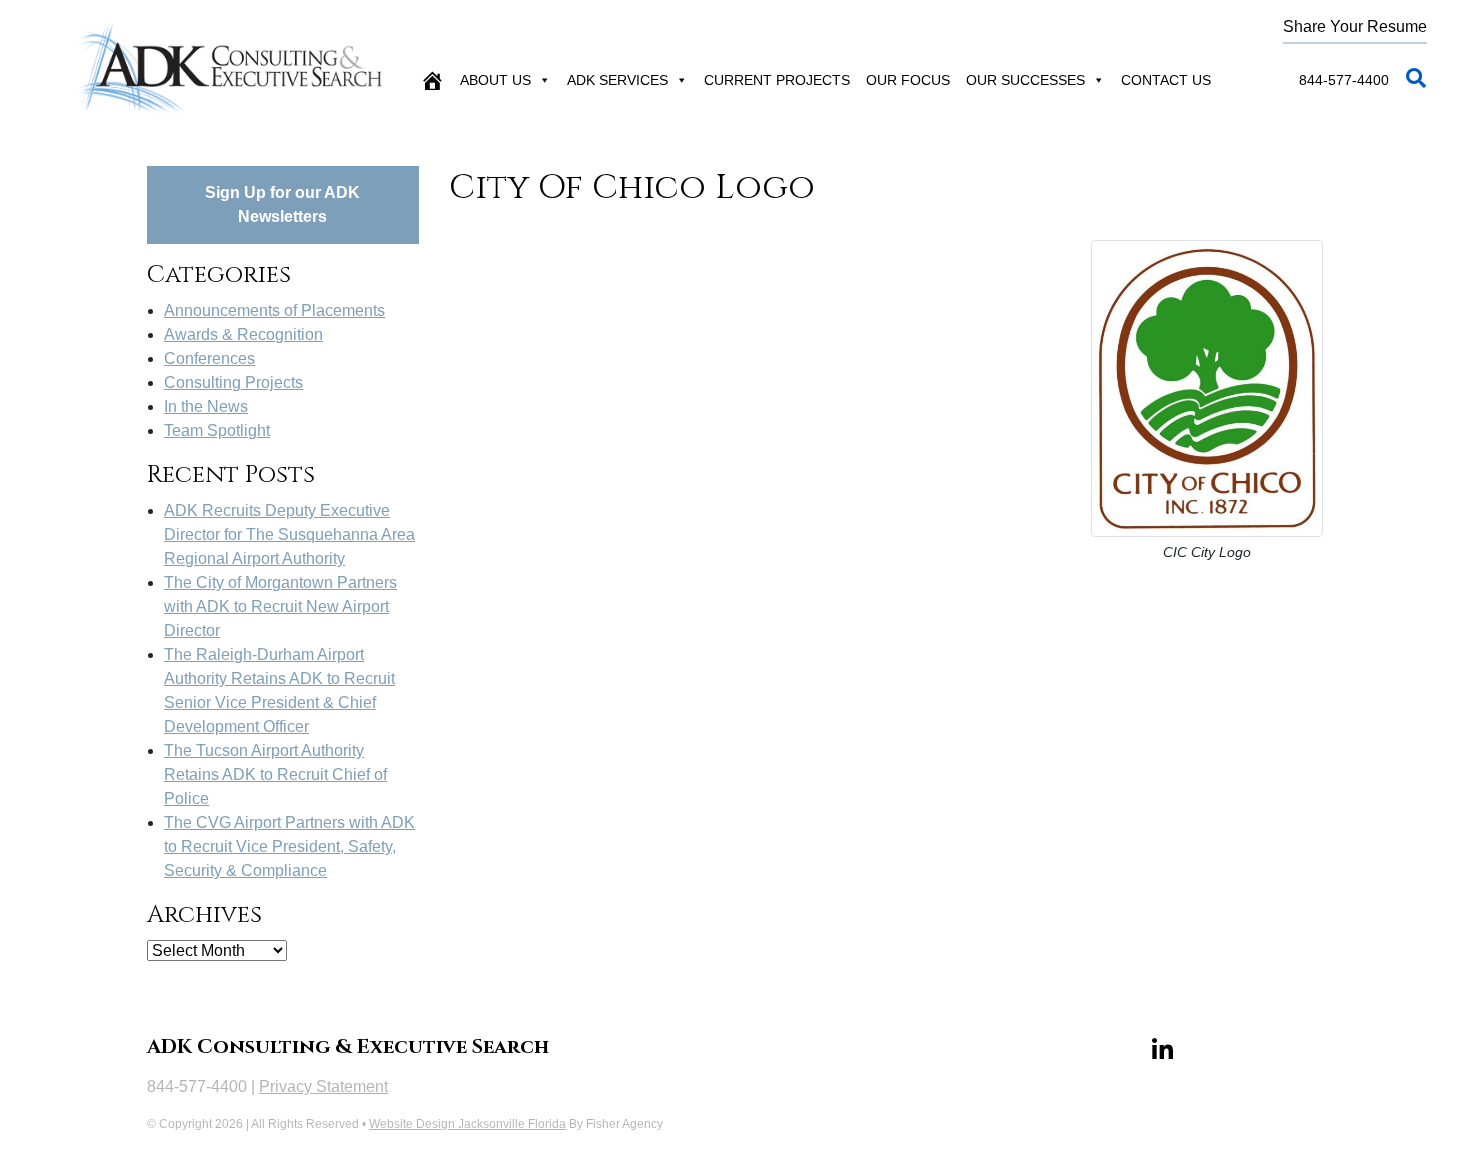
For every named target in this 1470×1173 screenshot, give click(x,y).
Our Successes (1025, 80)
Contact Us (1166, 80)
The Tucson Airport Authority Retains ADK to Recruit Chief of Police (275, 774)
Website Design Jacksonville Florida (467, 1124)
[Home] (432, 80)
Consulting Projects (233, 382)
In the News (206, 406)
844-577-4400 (1344, 80)
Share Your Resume (1355, 26)
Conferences (209, 358)
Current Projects (777, 80)
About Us (495, 80)
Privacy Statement (323, 1086)
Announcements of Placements (274, 310)
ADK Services (617, 80)
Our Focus (908, 80)
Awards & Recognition (243, 334)
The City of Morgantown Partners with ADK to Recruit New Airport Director (280, 606)
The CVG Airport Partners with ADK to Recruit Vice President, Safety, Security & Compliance (289, 846)
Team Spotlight (217, 430)
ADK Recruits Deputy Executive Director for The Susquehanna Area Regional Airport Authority (289, 534)
